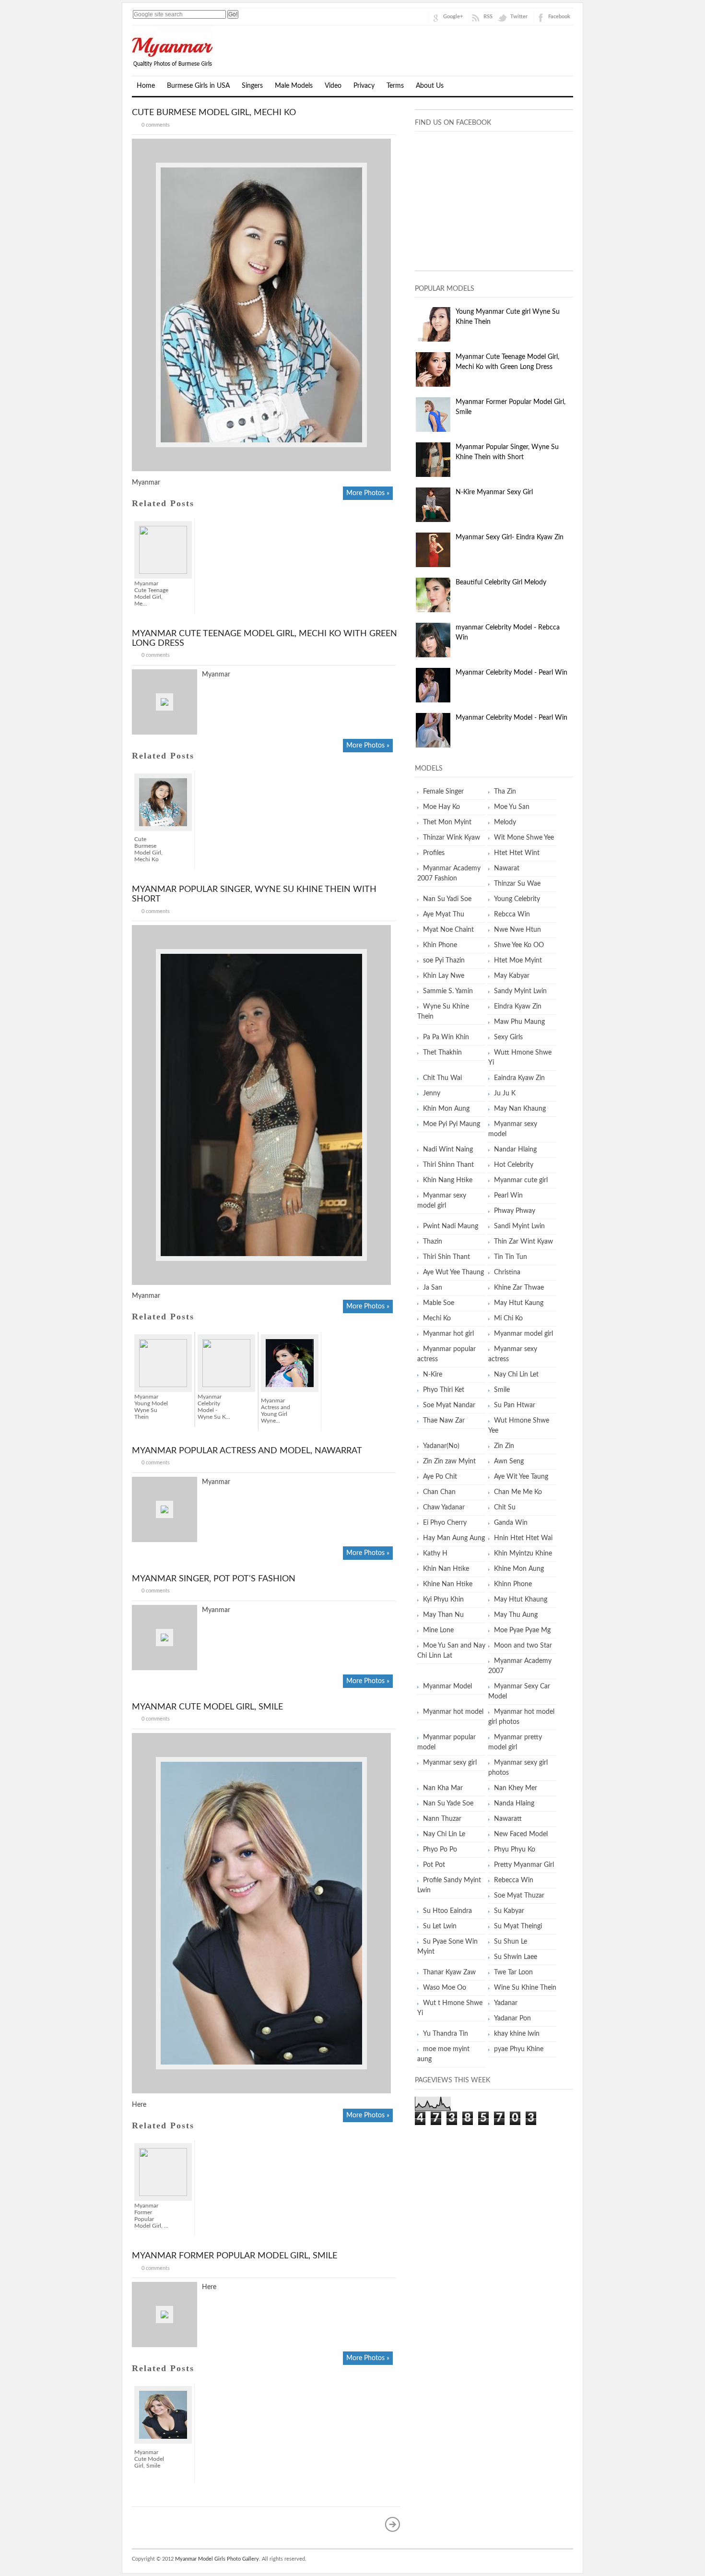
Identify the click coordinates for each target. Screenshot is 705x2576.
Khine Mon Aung (519, 1569)
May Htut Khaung (521, 1600)
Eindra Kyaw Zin (518, 1007)
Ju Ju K (505, 1093)
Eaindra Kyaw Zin (519, 1078)
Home (146, 86)
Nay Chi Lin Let (516, 1375)
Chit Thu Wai (442, 1078)
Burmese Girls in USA (198, 86)
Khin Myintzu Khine (523, 1554)
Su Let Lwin (440, 1926)
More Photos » (368, 493)
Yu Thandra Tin (446, 2034)
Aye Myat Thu (444, 914)
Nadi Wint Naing (448, 1150)
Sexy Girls (508, 1037)
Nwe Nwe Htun (517, 930)
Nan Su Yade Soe (448, 1804)
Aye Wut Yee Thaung (453, 1272)
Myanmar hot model (453, 1712)
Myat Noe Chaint (448, 930)
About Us (430, 86)
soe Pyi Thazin (444, 961)
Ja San (433, 1288)
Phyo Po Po (440, 1850)
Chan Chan (439, 1492)
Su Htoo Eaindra (447, 1911)
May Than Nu (443, 1615)
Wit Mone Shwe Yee (524, 838)
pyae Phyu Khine (519, 2049)
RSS (488, 17)
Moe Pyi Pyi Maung (452, 1124)
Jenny (432, 1093)
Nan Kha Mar (443, 1788)
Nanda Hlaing (514, 1804)
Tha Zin (505, 792)
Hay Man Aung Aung (454, 1538)
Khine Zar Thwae (519, 1288)
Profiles (434, 853)
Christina (507, 1272)
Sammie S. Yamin (448, 991)
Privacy (364, 86)
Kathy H (435, 1554)
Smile (502, 1390)
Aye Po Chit (440, 1477)
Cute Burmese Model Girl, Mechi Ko (214, 113)
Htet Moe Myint (518, 961)
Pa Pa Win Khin (446, 1037)
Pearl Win (508, 1196)
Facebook (559, 17)
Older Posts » (393, 2524)
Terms (395, 86)
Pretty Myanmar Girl (524, 1865)
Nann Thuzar (442, 1819)
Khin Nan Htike (446, 1569)
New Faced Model (521, 1834)
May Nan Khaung (520, 1109)
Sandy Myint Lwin (520, 991)
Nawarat (507, 868)
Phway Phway (515, 1211)
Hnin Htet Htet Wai (523, 1538)
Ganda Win (511, 1523)
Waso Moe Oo (445, 1988)
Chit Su (505, 1508)
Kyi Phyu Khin (443, 1600)
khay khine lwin (517, 2034)
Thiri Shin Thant (446, 1257)
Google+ (453, 17)
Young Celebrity (517, 899)
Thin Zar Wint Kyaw (523, 1242)
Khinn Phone (513, 1584)
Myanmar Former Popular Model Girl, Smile (235, 2256)
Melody (505, 822)
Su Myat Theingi (518, 1926)
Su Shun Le (511, 1942)
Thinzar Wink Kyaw (452, 838)
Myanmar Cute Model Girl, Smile (207, 1707)
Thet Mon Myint (447, 822)
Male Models (294, 86)
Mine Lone (438, 1630)
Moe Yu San (512, 807)
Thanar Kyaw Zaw (449, 1972)
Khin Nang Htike (448, 1180)
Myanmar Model (447, 1686)
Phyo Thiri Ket (444, 1390)
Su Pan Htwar (515, 1405)
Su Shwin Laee (516, 1957)
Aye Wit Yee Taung (521, 1477)
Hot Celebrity (514, 1165)
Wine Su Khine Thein (525, 1988)
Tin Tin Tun (511, 1257)
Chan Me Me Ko (518, 1492)
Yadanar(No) (441, 1446)
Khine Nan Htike (448, 1584)
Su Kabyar (509, 1911)
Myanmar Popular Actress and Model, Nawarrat (247, 1451)
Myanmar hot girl (448, 1334)
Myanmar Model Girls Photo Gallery (217, 2559)
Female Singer (443, 792)
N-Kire (433, 1375)
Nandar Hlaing (515, 1150)
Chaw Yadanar (444, 1508)
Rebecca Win (514, 1880)
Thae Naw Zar (444, 1421)
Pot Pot (434, 1865)
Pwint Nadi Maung (451, 1226)
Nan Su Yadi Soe (447, 899)
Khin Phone (440, 945)
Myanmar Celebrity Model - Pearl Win (511, 673)
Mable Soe (439, 1303)
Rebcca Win (512, 914)
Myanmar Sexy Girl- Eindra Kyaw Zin (510, 537)
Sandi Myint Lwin (519, 1226)
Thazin (433, 1242)
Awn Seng (509, 1461)
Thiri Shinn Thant (448, 1165)
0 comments (156, 125)
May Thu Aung (516, 1615)
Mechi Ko (437, 1318)
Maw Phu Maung (519, 1022)
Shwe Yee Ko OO (519, 945)
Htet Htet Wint (517, 853)
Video (333, 86)
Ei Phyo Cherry (445, 1523)
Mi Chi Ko (508, 1318)
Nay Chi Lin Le (444, 1834)
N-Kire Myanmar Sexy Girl (494, 492)
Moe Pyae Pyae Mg (522, 1630)
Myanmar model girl (523, 1334)
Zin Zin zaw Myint (449, 1461)
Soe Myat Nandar (449, 1405)
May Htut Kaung (519, 1303)
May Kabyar (512, 976)
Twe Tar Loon (513, 1972)
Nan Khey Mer (516, 1788)
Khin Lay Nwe (444, 976)
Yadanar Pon (512, 2018)
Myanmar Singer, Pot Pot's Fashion (214, 1579)
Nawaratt (508, 1819)
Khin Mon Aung (446, 1109)
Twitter (519, 17)
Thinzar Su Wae (517, 884)
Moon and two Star (523, 1646)
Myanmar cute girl (521, 1180)
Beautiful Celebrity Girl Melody (501, 582)
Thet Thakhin (442, 1053)
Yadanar (506, 2003)
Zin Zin (504, 1446)
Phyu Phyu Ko (515, 1850)
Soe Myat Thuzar (519, 1896)
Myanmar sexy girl (450, 1763)
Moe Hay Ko (441, 807)
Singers (252, 86)
